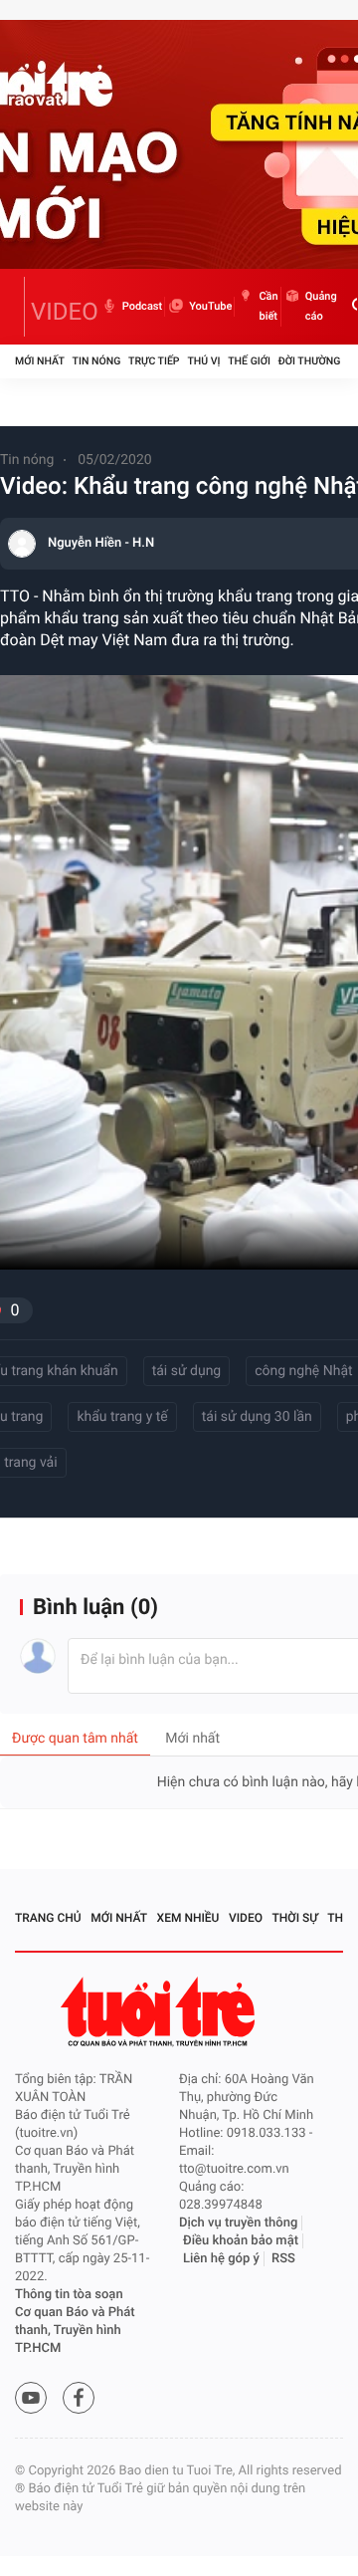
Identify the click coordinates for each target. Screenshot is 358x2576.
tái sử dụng (187, 1371)
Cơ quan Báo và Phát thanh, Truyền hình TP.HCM (75, 2331)
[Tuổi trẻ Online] (160, 2012)
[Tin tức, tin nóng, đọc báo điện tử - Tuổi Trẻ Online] (20, 307)
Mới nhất (40, 361)
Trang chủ (48, 1918)
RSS (283, 2259)
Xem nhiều (188, 1918)
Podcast (142, 306)
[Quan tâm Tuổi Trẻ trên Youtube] (31, 2398)
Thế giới (249, 361)
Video (246, 1918)
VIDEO (65, 312)
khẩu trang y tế (122, 1417)
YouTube (210, 306)
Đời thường (310, 361)
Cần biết (268, 306)
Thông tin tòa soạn (69, 2295)
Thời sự (295, 1918)
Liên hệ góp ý (221, 2259)
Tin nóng (97, 361)
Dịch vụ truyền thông (238, 2223)
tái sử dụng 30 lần (257, 1417)
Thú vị (203, 361)
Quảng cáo (321, 306)
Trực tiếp (154, 361)
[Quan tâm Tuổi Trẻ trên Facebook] (79, 2398)
